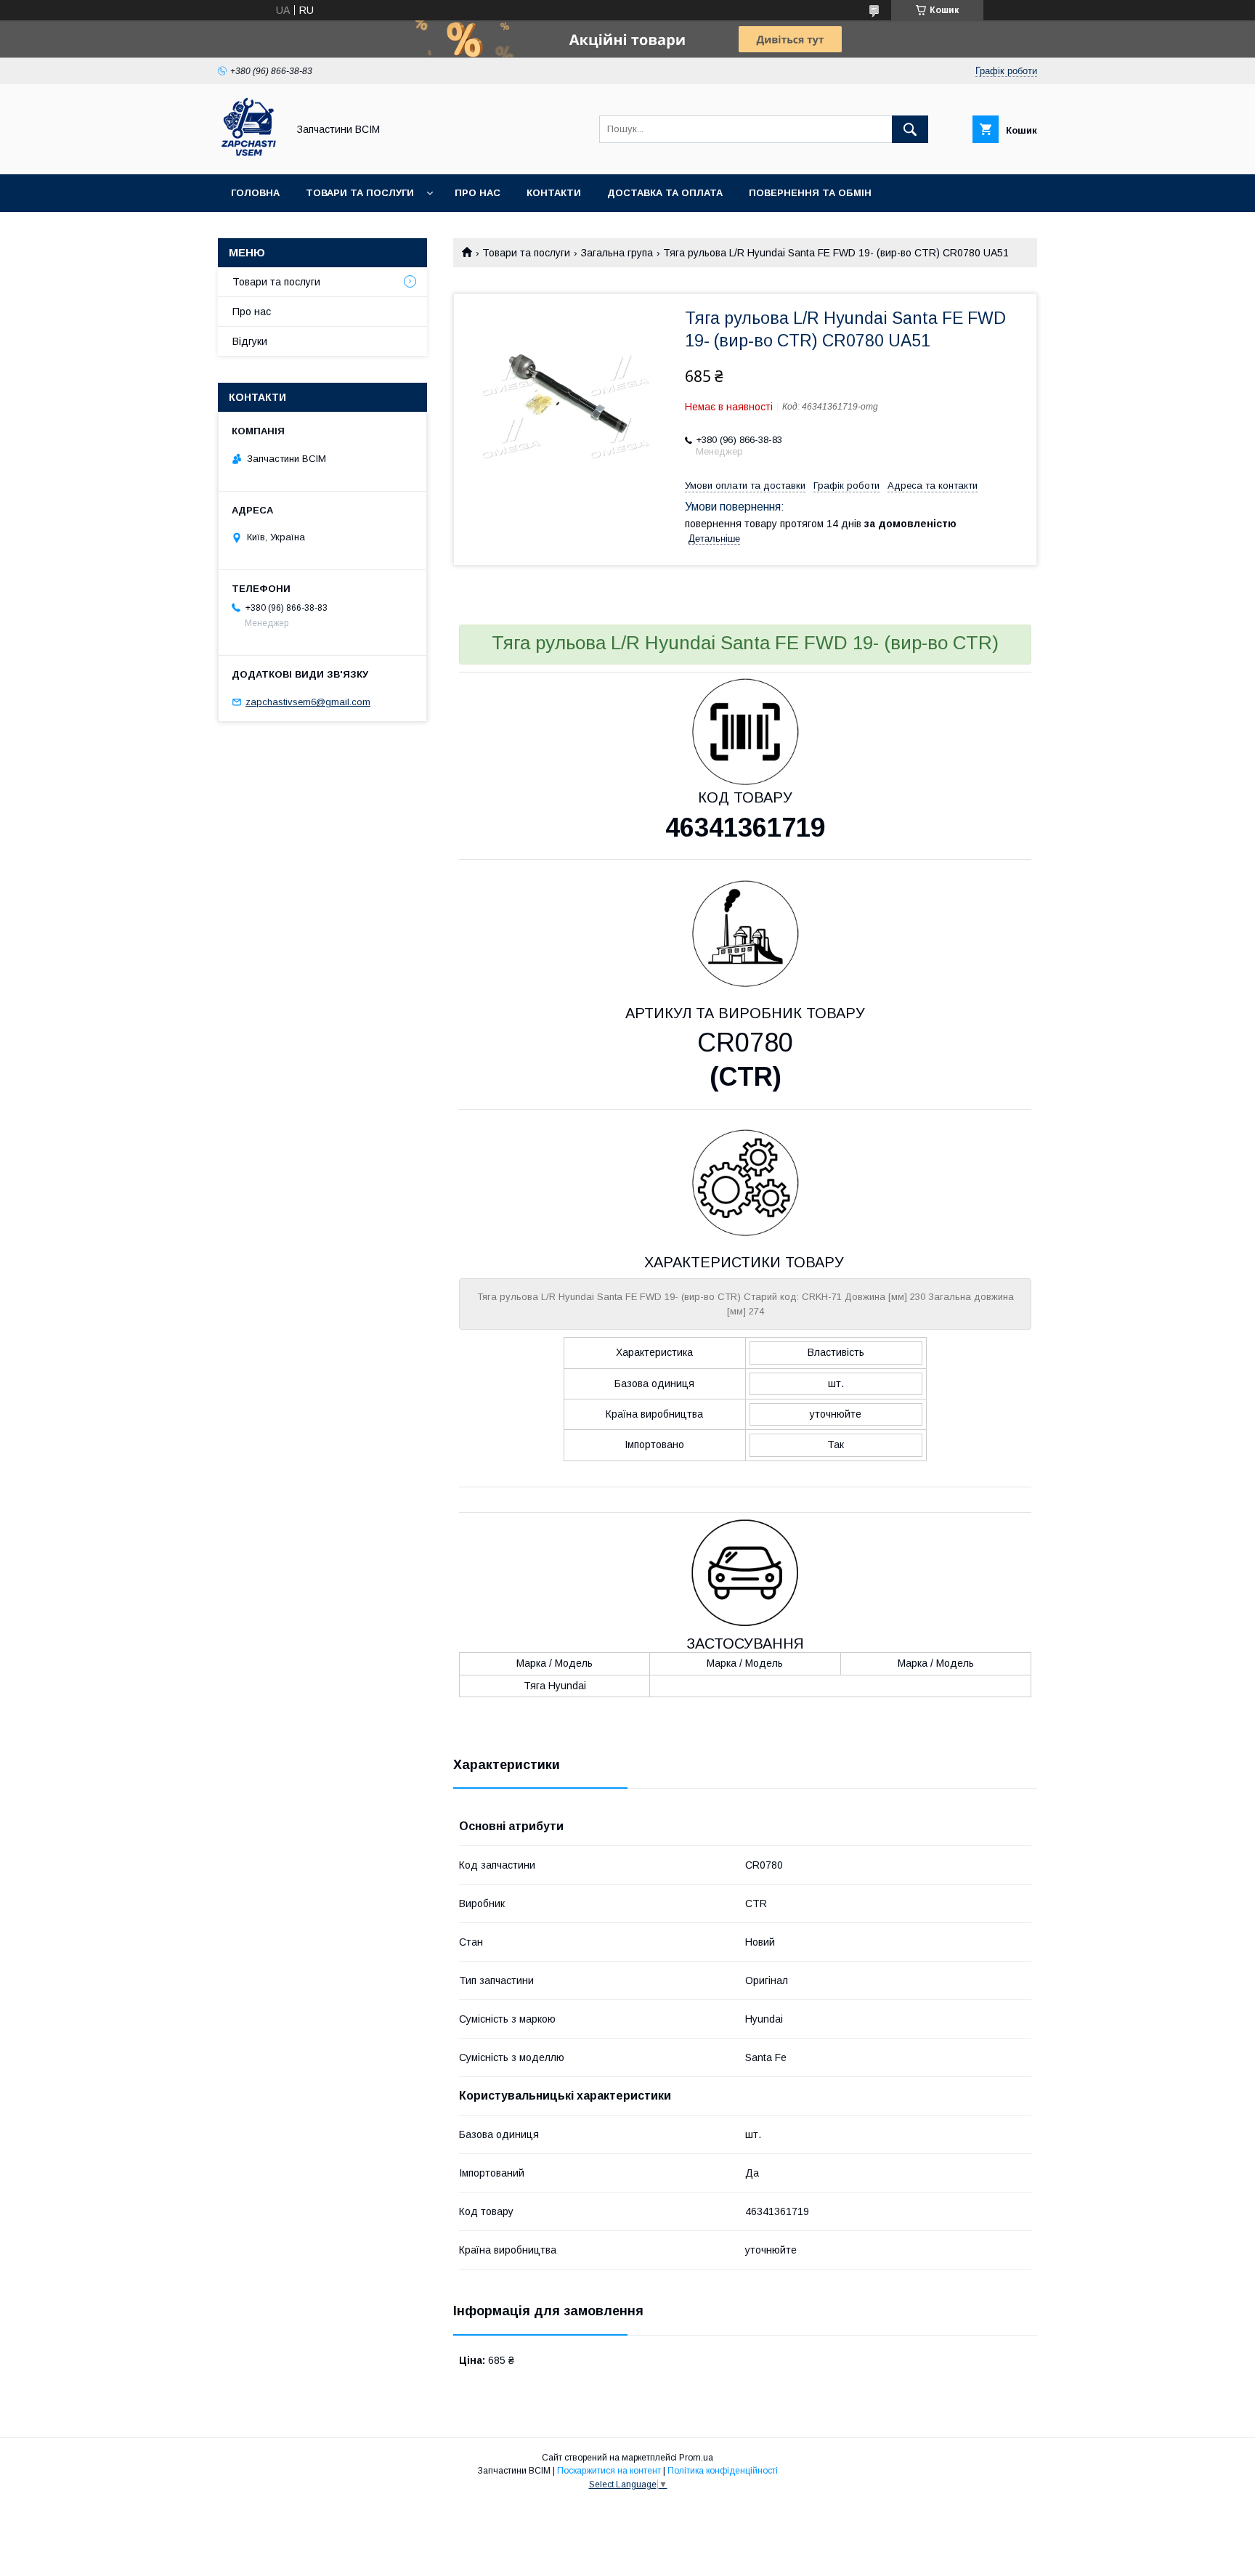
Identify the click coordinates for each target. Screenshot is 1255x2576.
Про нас (478, 193)
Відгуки (250, 341)
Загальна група (617, 253)
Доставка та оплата (665, 193)
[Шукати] (910, 129)
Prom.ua (696, 2458)
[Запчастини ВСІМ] (249, 155)
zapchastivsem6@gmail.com (308, 702)
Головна (255, 193)
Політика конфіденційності (723, 2471)
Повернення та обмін (810, 193)
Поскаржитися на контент (609, 2471)
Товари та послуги (360, 193)
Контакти (554, 193)
